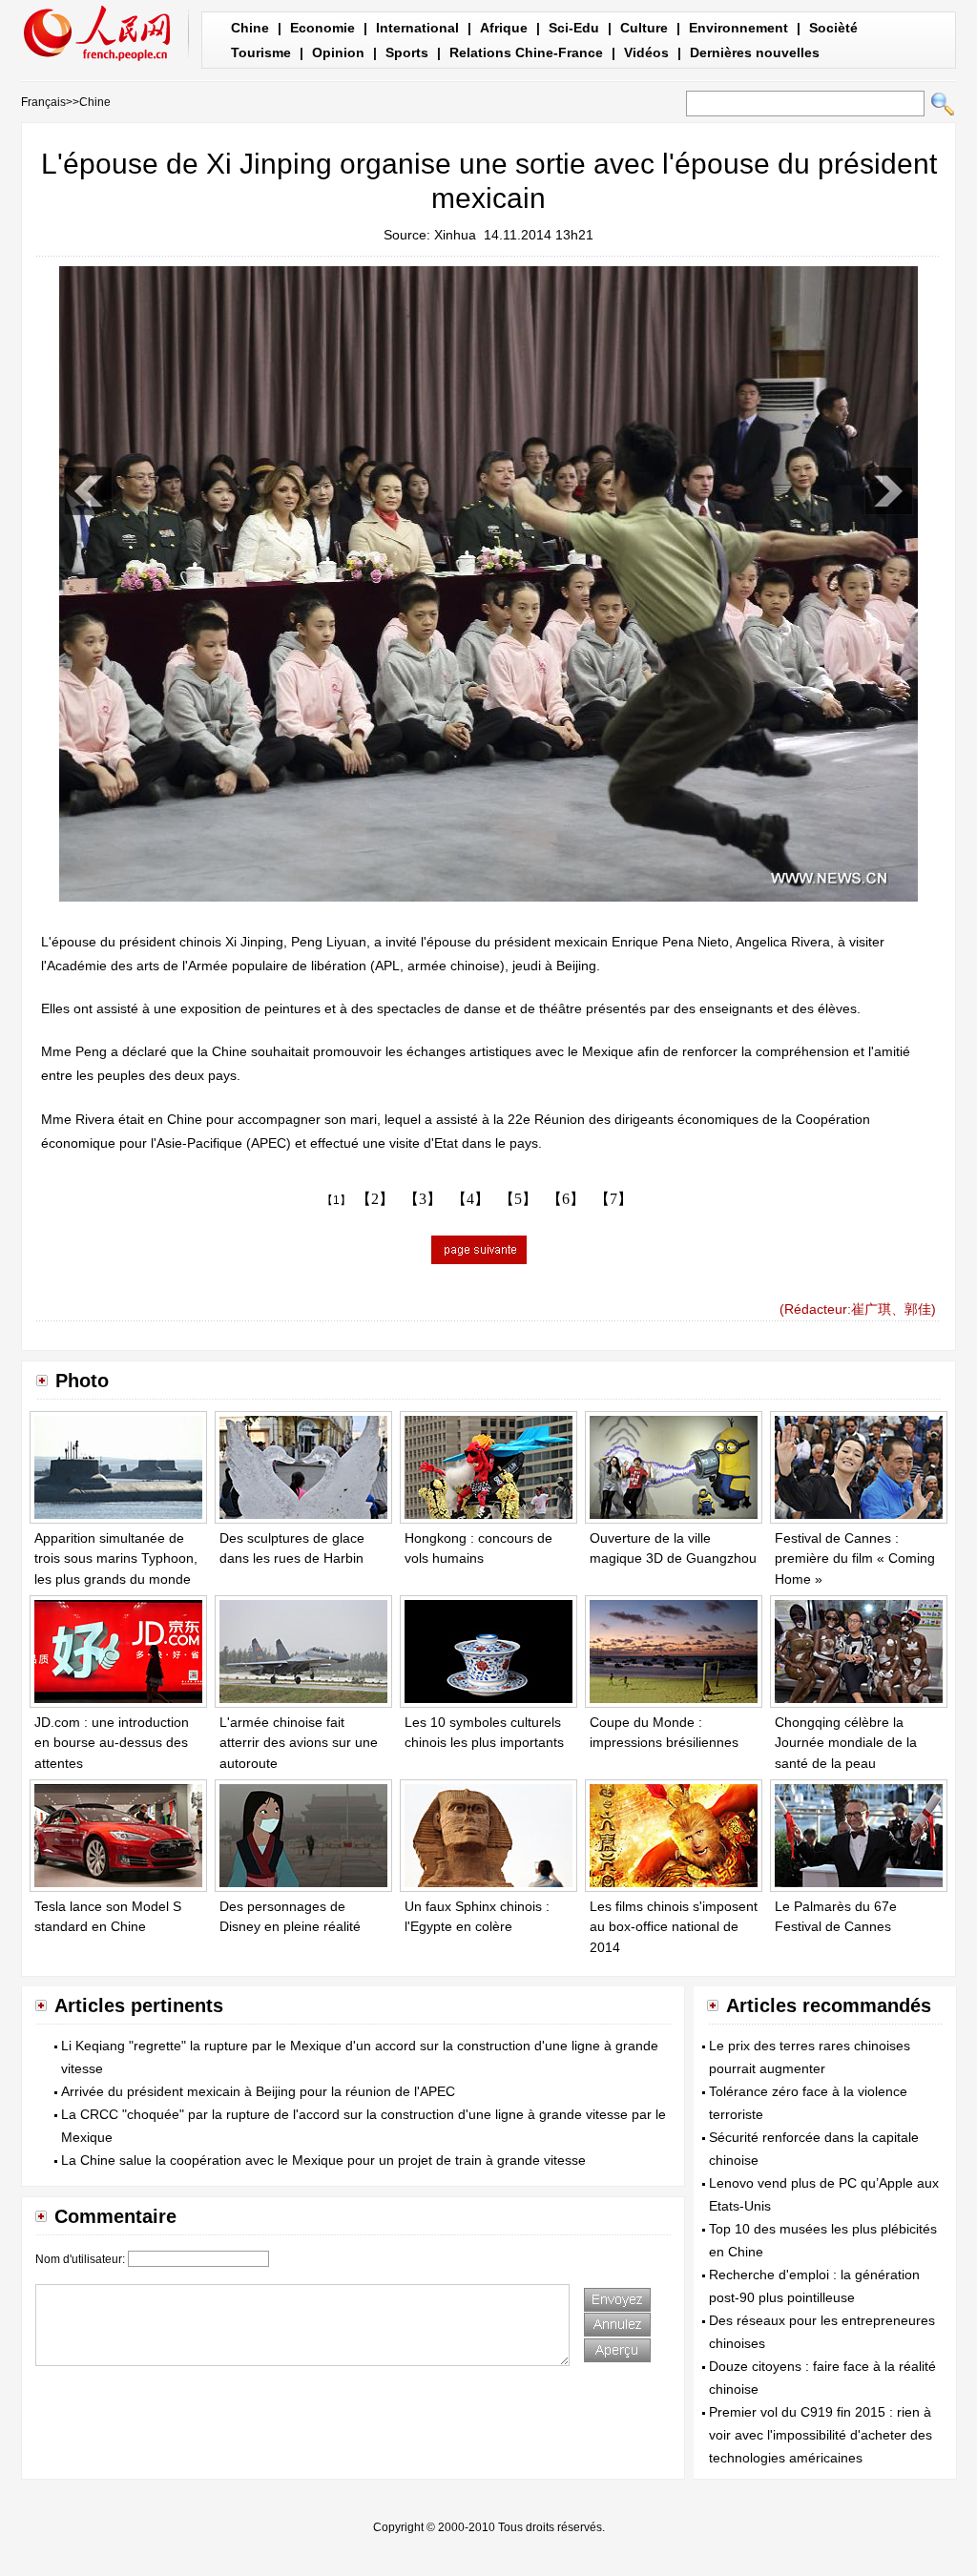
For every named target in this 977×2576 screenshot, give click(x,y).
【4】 (470, 1199)
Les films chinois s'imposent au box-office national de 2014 (674, 1927)
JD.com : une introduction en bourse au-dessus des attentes (112, 1743)
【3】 (423, 1199)
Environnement (738, 28)
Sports (407, 52)
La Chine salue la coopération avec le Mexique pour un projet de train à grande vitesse (323, 2160)
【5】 (518, 1199)
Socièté (833, 28)
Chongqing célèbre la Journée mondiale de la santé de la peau (846, 1743)
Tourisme (261, 52)
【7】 (613, 1199)
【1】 (336, 1200)
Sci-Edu (574, 28)
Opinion (338, 52)
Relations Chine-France (526, 52)
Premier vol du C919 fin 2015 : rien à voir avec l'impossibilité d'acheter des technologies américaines (821, 2435)
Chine (250, 28)
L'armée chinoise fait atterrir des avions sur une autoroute (299, 1743)
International (417, 28)
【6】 (566, 1199)
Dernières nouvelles (755, 52)
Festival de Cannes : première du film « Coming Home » (855, 1558)
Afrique (504, 28)
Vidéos (646, 52)
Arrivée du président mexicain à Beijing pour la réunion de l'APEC (258, 2091)
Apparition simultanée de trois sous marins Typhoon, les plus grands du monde (116, 1558)
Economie (322, 28)
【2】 (375, 1199)
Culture (644, 28)
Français (43, 102)
